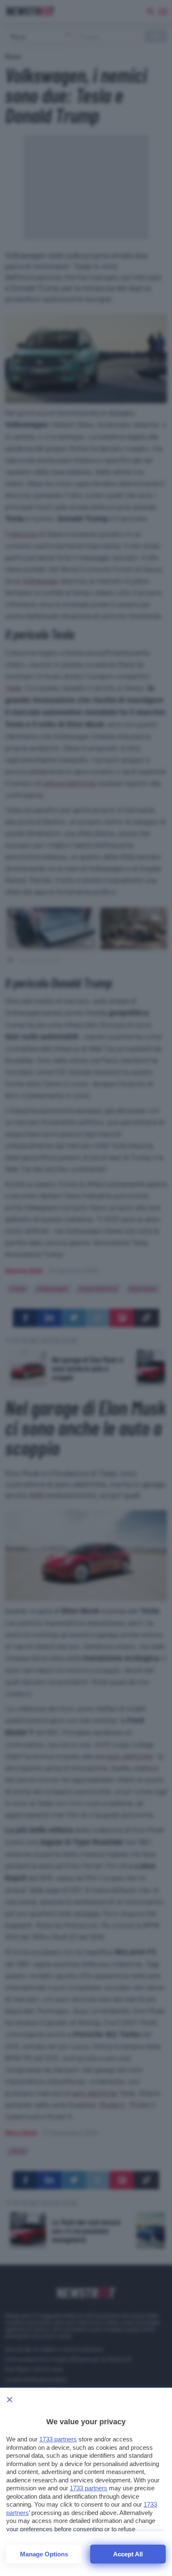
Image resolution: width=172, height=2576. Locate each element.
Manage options (44, 2554)
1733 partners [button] (58, 2439)
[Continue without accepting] (10, 2400)
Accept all (128, 2554)
